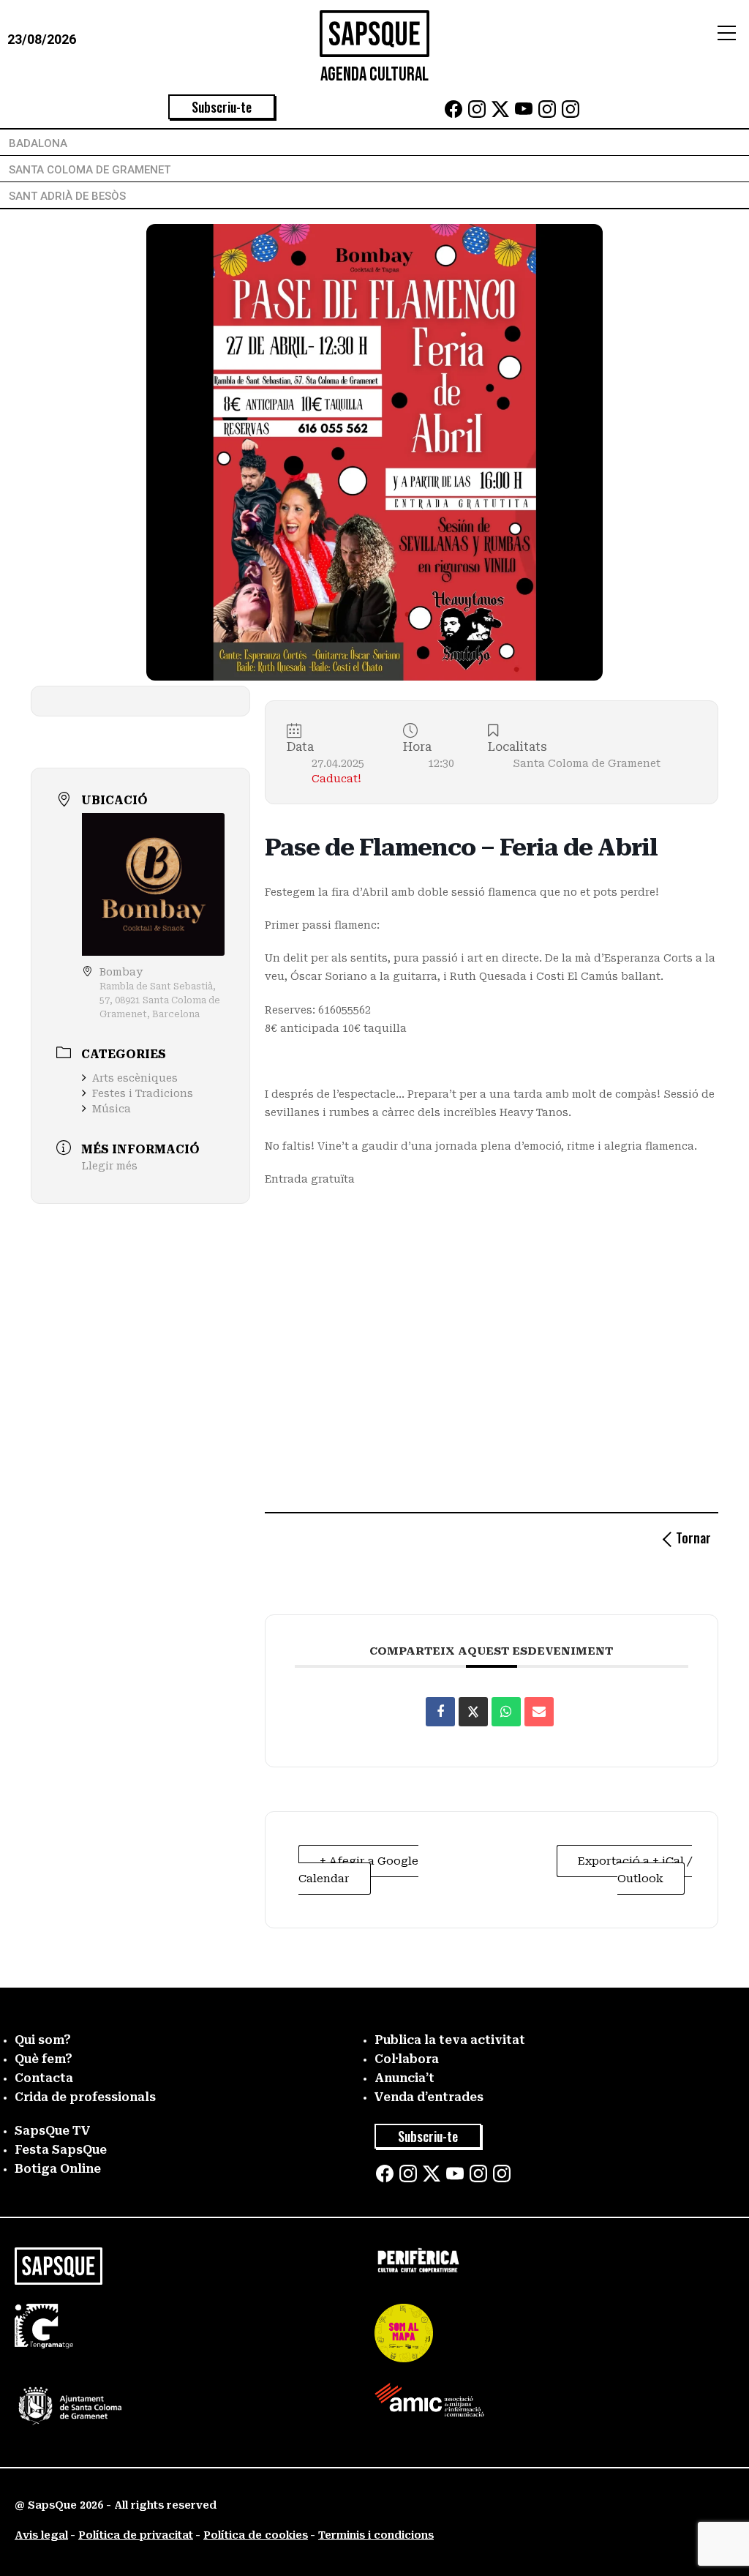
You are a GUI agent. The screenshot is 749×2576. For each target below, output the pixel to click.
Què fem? (44, 2059)
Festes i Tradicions (143, 1093)
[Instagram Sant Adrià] (571, 114)
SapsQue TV (53, 2131)
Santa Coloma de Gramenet (90, 170)
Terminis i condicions (376, 2535)
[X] (500, 114)
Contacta (44, 2078)
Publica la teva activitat (450, 2040)
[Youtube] (524, 114)
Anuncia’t (404, 2078)
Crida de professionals (85, 2097)
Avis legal (41, 2535)
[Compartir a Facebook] (440, 1712)
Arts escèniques (135, 1078)
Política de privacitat (136, 2535)
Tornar (693, 1538)
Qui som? (43, 2040)
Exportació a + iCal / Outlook (635, 1870)
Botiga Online (58, 2169)
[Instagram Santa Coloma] (547, 114)
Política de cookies (256, 2535)
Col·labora (407, 2059)
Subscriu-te (222, 107)
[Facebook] (453, 114)
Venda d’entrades (429, 2097)
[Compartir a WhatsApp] (506, 1712)
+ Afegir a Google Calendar (358, 1870)
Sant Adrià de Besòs (67, 196)
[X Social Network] (473, 1712)
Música (112, 1109)
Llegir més (110, 1166)
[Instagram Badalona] (477, 114)
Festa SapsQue (61, 2150)
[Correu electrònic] (539, 1712)
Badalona (38, 143)
